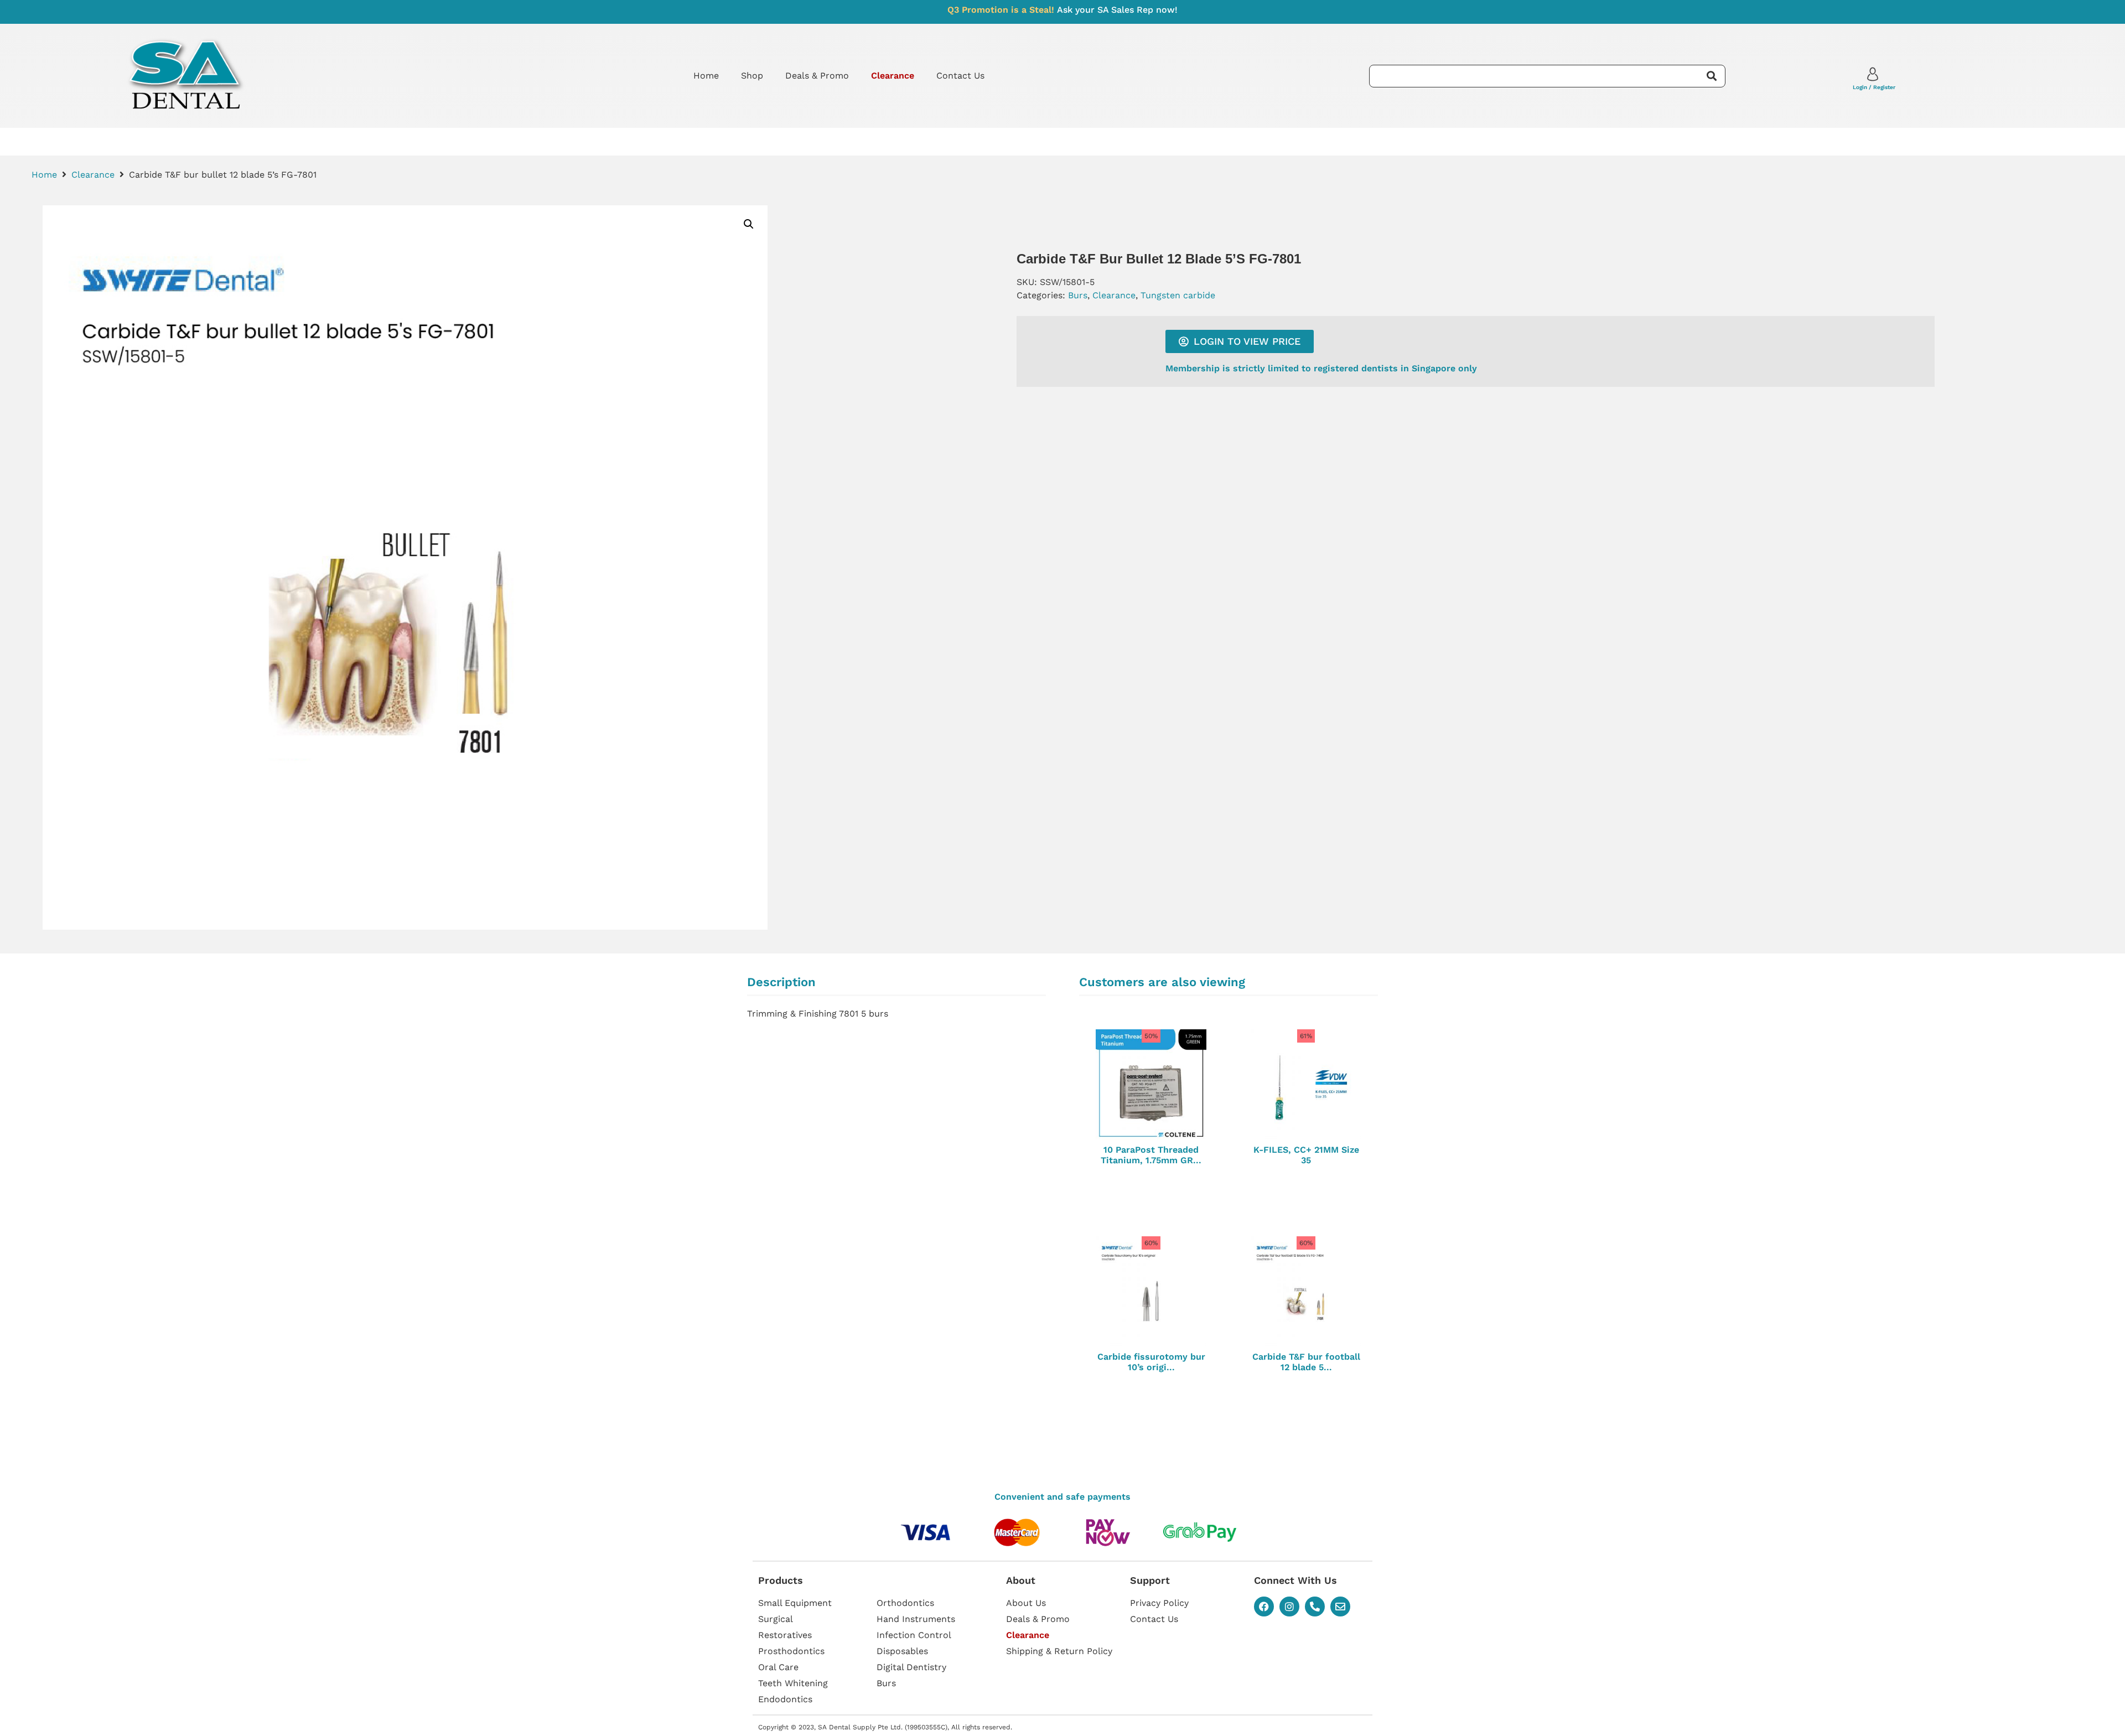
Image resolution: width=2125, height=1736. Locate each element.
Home (706, 76)
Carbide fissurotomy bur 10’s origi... (1151, 1362)
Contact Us (960, 76)
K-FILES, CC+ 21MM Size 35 (1306, 1155)
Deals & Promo (817, 76)
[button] (749, 224)
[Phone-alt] (1315, 1607)
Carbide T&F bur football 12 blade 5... (1306, 1362)
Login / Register (1874, 87)
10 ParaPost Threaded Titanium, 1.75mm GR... (1151, 1155)
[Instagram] (1289, 1607)
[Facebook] (1264, 1607)
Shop (752, 76)
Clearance (93, 175)
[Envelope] (1340, 1607)
